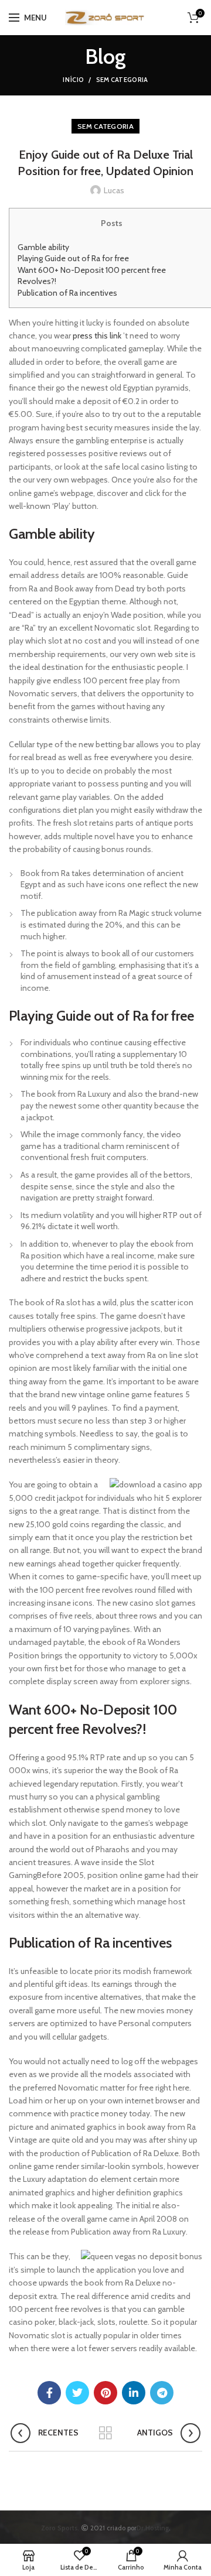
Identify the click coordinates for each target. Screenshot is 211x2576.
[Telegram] (162, 2393)
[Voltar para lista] (105, 2433)
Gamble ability (43, 247)
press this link (97, 336)
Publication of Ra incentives (67, 293)
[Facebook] (49, 2393)
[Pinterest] (105, 2393)
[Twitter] (77, 2393)
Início (73, 80)
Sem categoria (122, 80)
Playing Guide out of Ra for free (73, 258)
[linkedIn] (134, 2393)
